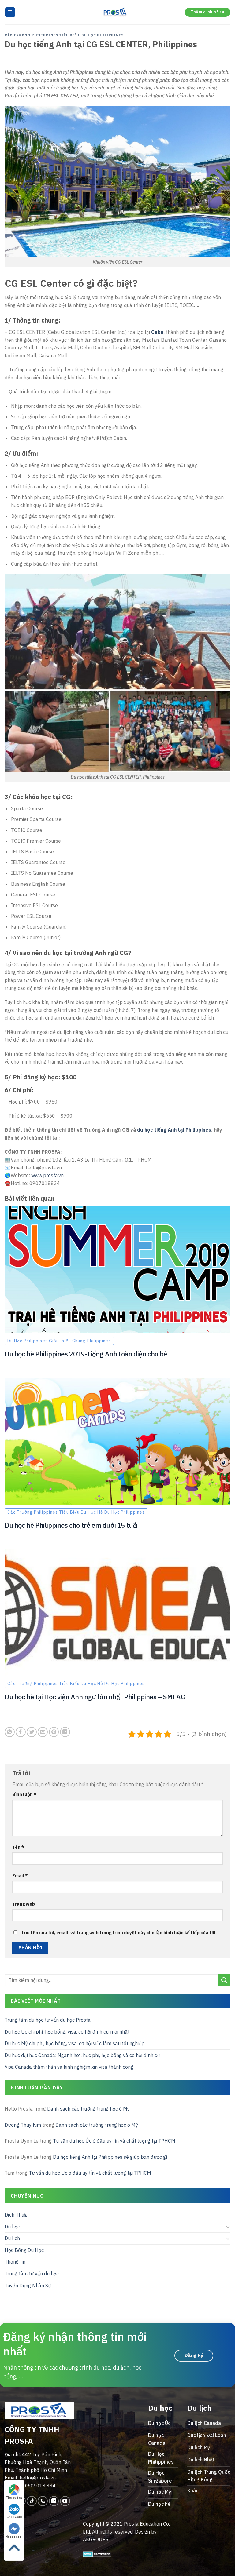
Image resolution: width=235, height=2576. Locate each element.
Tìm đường (14, 2498)
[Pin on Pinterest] (54, 1732)
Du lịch (12, 2238)
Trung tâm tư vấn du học (32, 2274)
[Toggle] (228, 2227)
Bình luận (24, 1794)
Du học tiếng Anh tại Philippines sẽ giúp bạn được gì (110, 2157)
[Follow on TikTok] (32, 2501)
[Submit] (224, 1980)
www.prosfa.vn (47, 1175)
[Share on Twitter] (32, 1732)
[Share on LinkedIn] (65, 1732)
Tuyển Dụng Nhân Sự (28, 2285)
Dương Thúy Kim (23, 2125)
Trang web (24, 1904)
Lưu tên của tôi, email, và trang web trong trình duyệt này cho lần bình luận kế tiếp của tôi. (119, 1933)
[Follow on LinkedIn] (54, 2501)
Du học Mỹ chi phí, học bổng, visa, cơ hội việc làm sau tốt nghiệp (75, 2043)
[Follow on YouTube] (65, 2501)
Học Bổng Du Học (24, 2250)
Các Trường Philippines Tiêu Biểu (42, 35)
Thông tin (15, 2262)
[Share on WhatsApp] (10, 1732)
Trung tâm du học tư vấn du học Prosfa (48, 2020)
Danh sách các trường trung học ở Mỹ (88, 2109)
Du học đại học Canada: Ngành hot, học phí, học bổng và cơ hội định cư (82, 2055)
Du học (12, 2226)
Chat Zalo (14, 2517)
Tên (18, 1847)
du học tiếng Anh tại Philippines (174, 1130)
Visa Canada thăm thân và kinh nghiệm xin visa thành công (69, 2067)
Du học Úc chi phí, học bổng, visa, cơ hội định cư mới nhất (67, 2031)
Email (20, 1875)
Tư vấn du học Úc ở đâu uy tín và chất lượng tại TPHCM (114, 2141)
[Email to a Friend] (43, 1732)
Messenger (14, 2536)
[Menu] (10, 12)
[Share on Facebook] (21, 1732)
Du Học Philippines (102, 35)
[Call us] (43, 2501)
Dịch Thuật (17, 2215)
